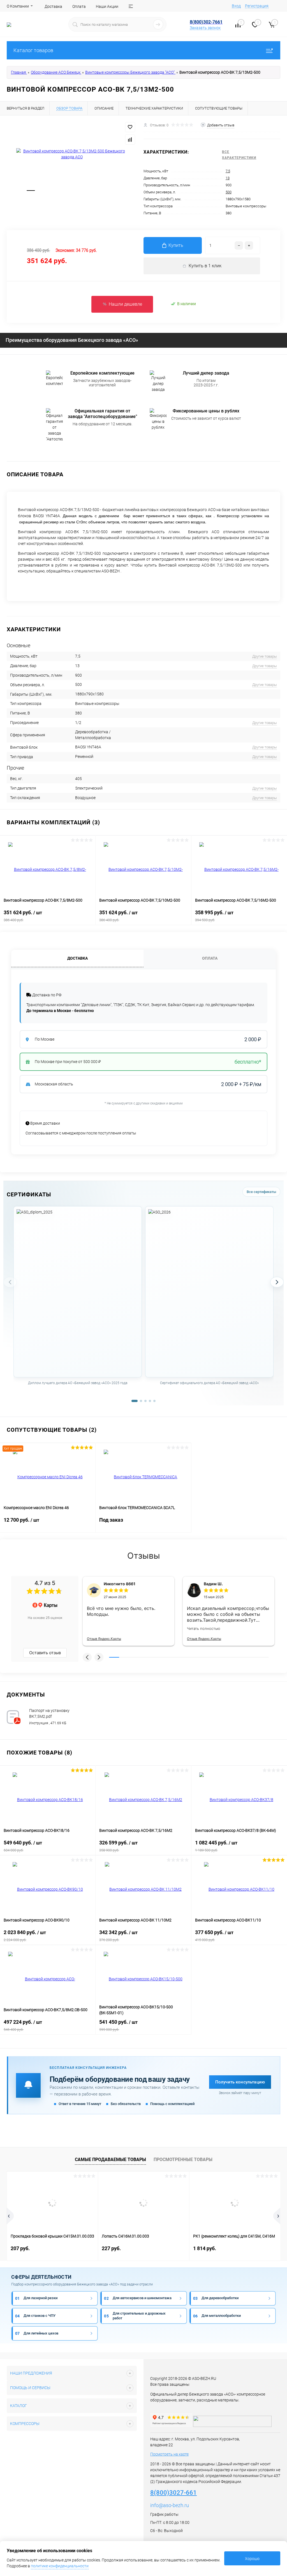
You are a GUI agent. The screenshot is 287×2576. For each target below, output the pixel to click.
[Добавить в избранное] (130, 127)
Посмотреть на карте (169, 2454)
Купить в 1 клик (205, 266)
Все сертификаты (261, 1192)
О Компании (18, 6)
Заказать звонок (205, 28)
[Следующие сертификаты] (277, 1282)
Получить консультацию (240, 2082)
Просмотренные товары (183, 2160)
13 (228, 178)
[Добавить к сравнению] (130, 140)
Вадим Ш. (213, 1584)
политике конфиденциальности (60, 2566)
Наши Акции (107, 6)
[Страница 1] (135, 1401)
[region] (143, 1302)
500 (229, 192)
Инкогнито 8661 (120, 1584)
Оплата (79, 6)
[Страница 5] (154, 1401)
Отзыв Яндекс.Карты (104, 1639)
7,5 (228, 171)
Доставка (53, 6)
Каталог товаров (33, 50)
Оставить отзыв (45, 1653)
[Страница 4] (150, 1401)
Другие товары (265, 656)
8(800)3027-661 (173, 2493)
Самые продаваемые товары (110, 2160)
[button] (87, 1657)
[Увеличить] (72, 154)
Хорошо (252, 2559)
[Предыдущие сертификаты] (10, 1282)
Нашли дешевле (125, 304)
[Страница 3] (145, 1401)
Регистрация (257, 6)
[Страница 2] (141, 1401)
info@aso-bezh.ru (170, 2505)
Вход (236, 6)
